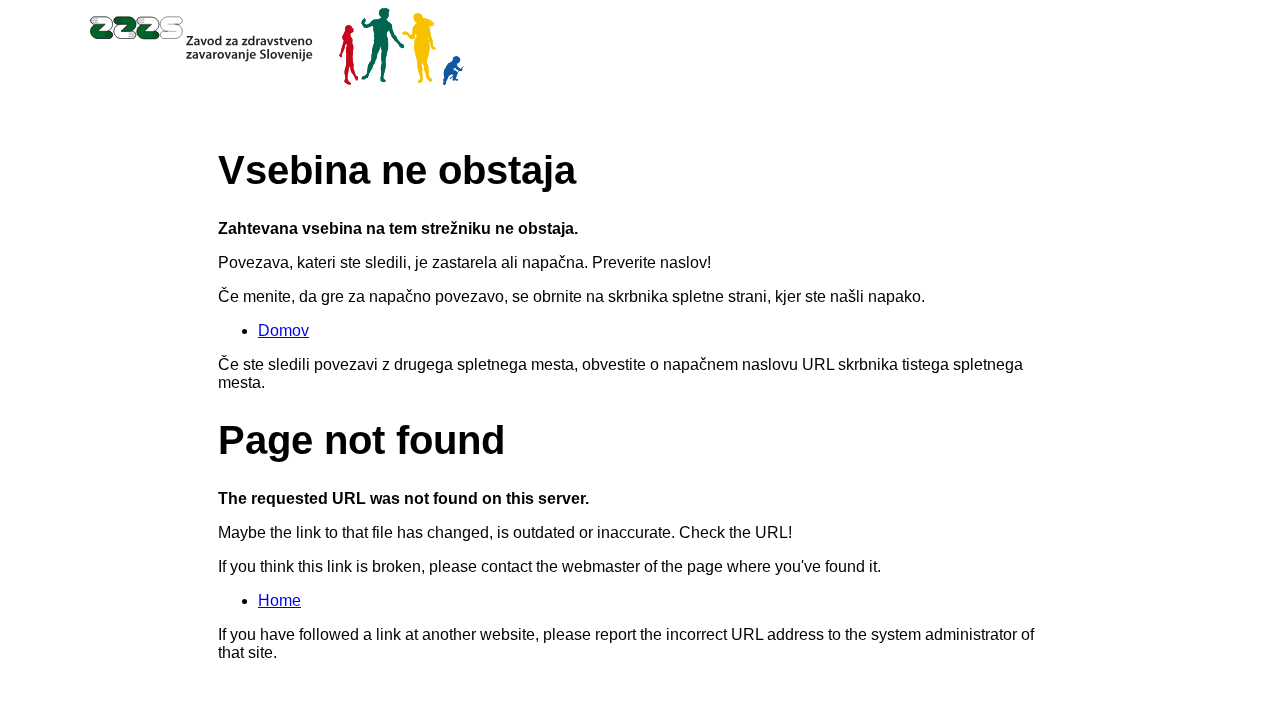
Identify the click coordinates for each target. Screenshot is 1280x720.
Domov (283, 330)
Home (279, 600)
